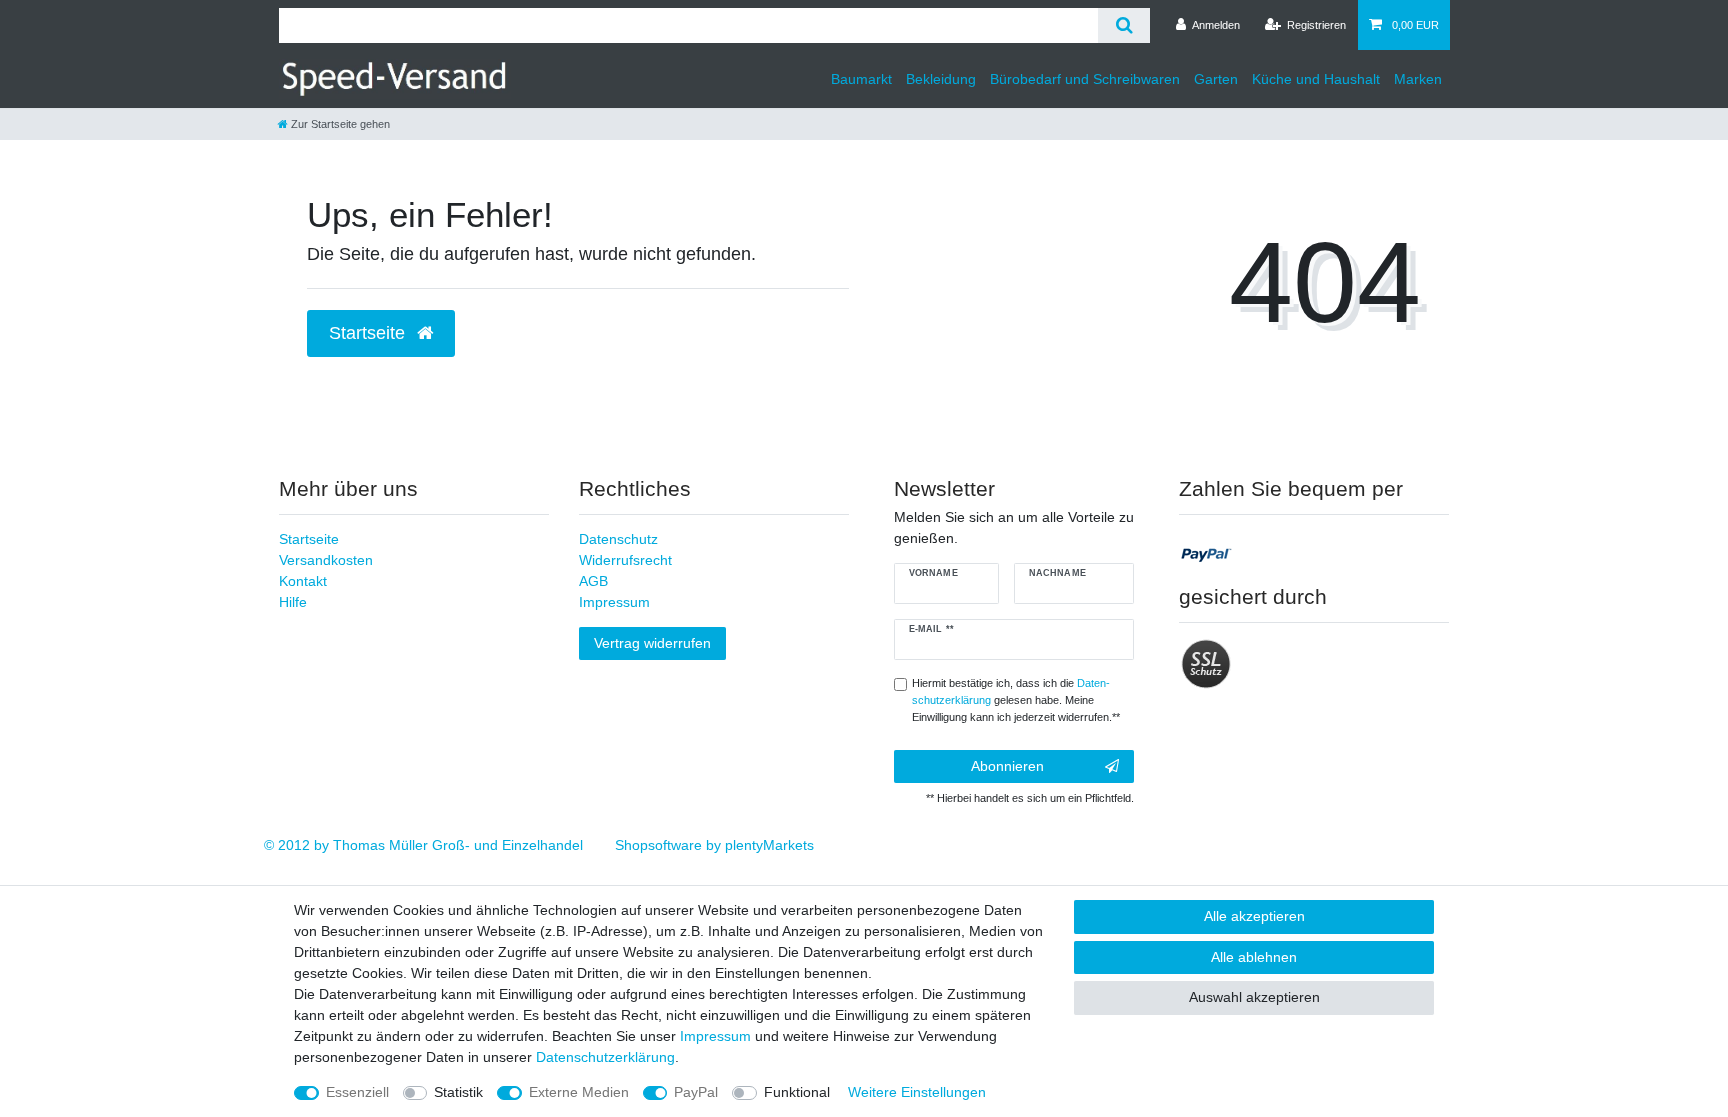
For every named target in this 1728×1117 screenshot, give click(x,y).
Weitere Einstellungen (917, 1092)
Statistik (458, 1092)
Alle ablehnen (1254, 957)
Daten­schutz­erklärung (605, 1057)
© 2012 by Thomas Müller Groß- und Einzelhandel (423, 845)
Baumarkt (861, 79)
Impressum (614, 602)
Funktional (797, 1092)
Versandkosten (326, 560)
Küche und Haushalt (1316, 79)
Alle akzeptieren (1254, 916)
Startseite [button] (369, 333)
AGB (593, 581)
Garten (1216, 79)
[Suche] (1123, 25)
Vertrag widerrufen (652, 643)
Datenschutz (618, 539)
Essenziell (357, 1092)
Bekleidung (941, 79)
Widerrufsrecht (625, 560)
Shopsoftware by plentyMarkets (714, 845)
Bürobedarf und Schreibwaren (1085, 79)
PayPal (696, 1092)
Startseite (309, 539)
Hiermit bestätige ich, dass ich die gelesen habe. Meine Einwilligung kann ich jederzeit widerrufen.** (1016, 700)
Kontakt (303, 581)
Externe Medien (579, 1092)
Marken (1418, 79)
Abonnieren (1007, 766)
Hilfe (293, 602)
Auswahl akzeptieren (1254, 997)
